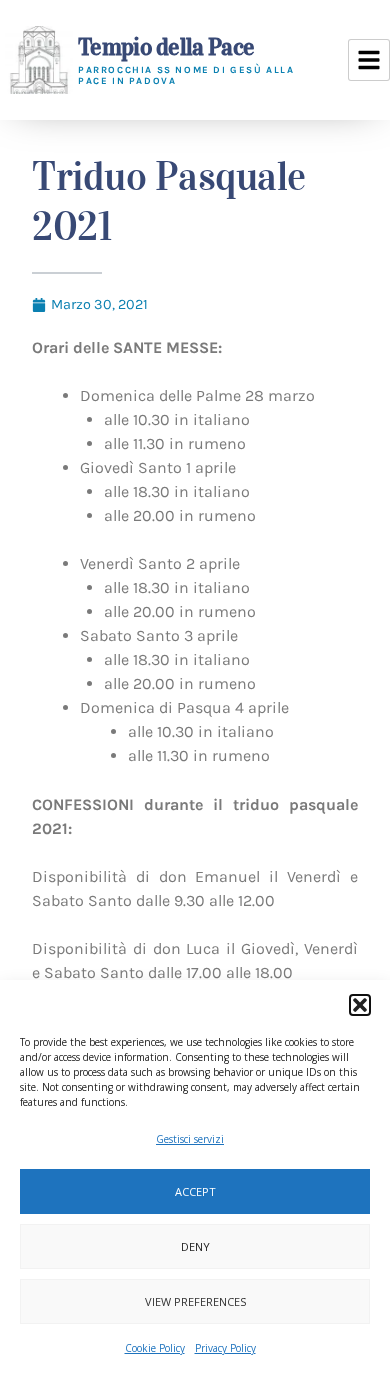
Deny (195, 1246)
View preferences (195, 1301)
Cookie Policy (155, 1348)
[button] (360, 1005)
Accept (195, 1191)
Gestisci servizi (190, 1139)
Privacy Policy (225, 1348)
